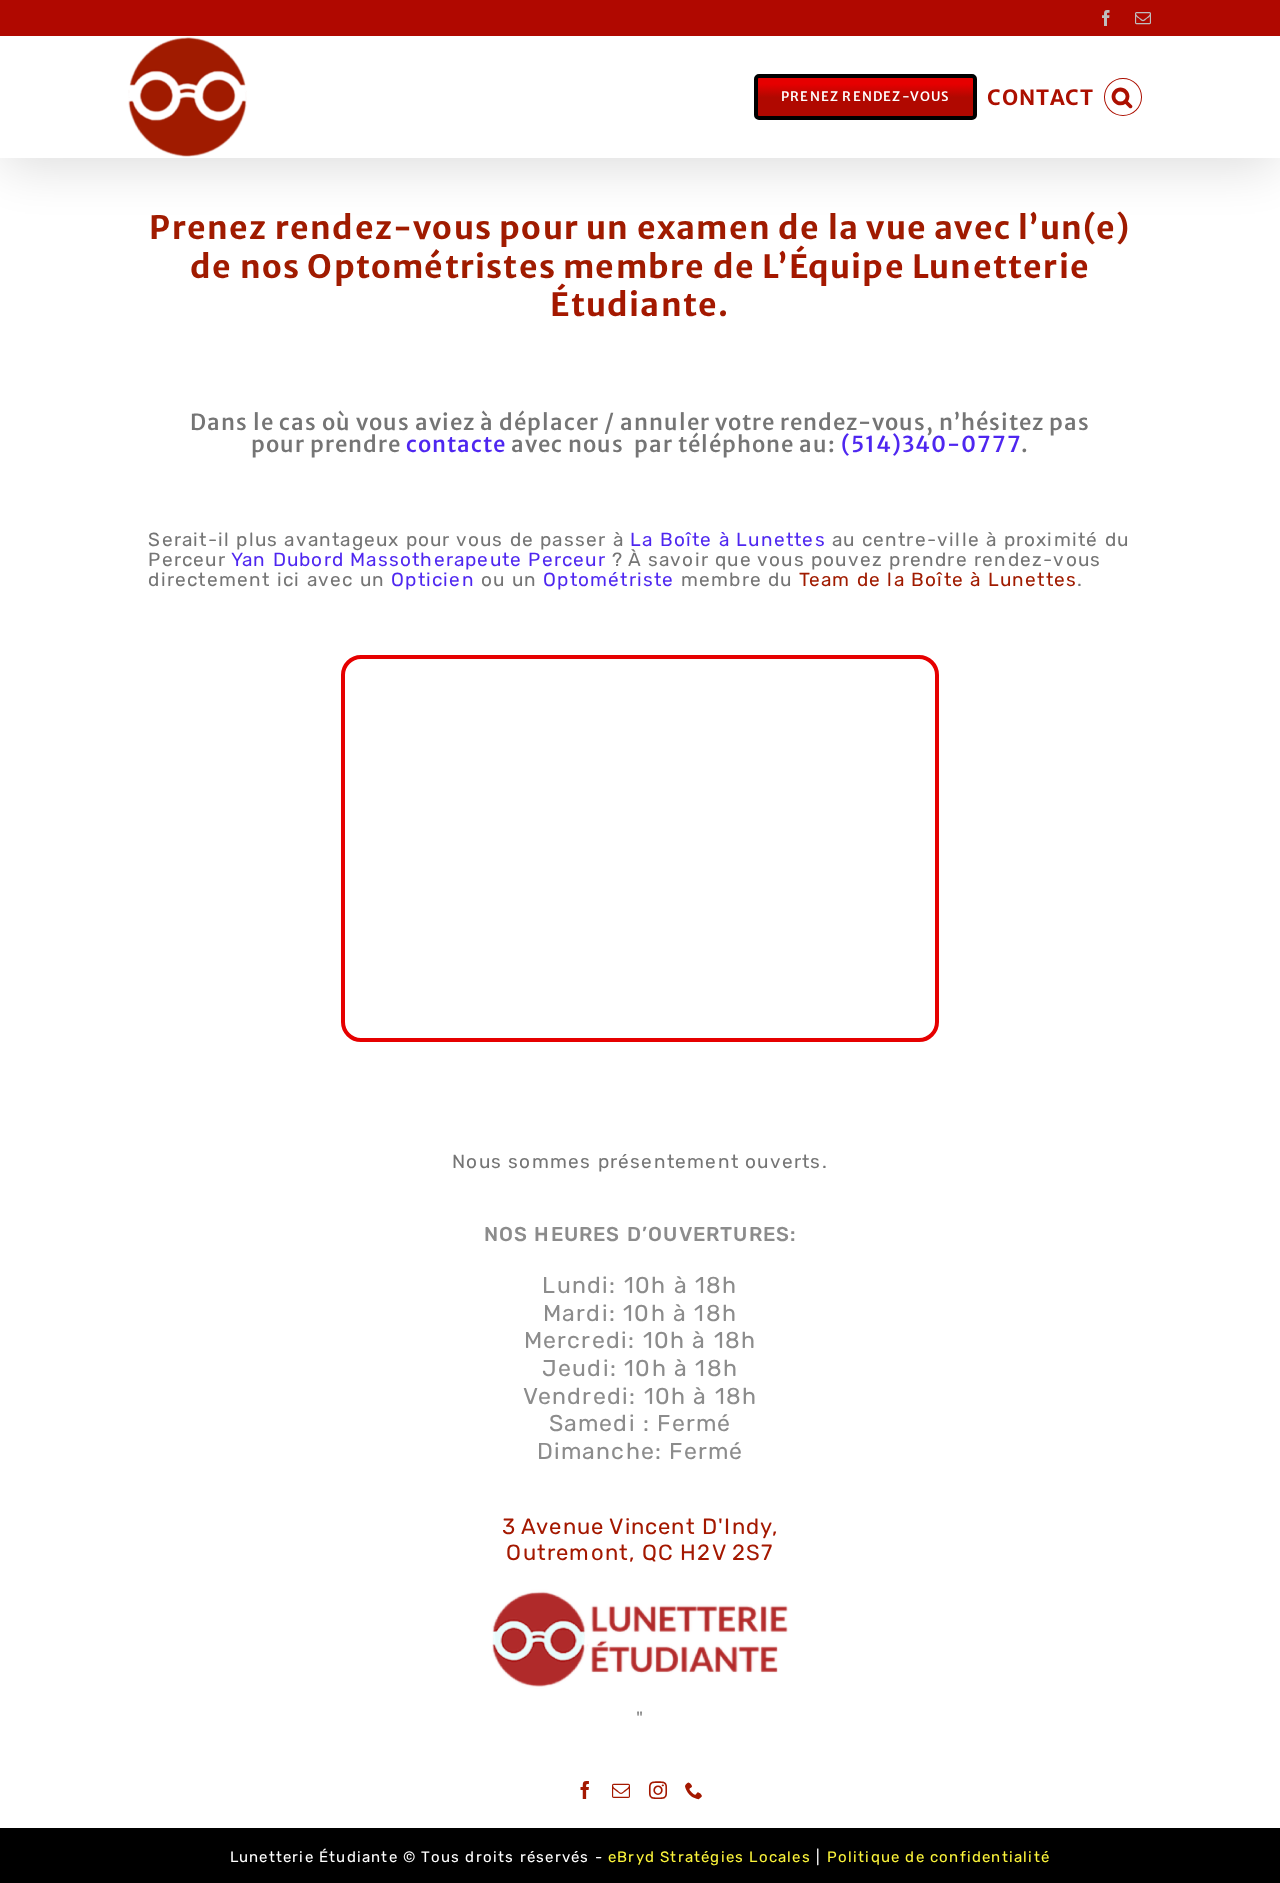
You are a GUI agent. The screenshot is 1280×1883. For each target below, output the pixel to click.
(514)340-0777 (931, 444)
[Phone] (694, 1790)
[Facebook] (585, 1790)
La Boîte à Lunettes (728, 539)
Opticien (433, 579)
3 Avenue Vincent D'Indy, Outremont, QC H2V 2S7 (640, 1539)
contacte (456, 444)
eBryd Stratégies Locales (709, 1857)
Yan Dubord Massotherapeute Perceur (418, 559)
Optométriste (608, 579)
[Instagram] (658, 1790)
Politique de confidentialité (939, 1857)
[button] (1123, 97)
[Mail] (621, 1790)
